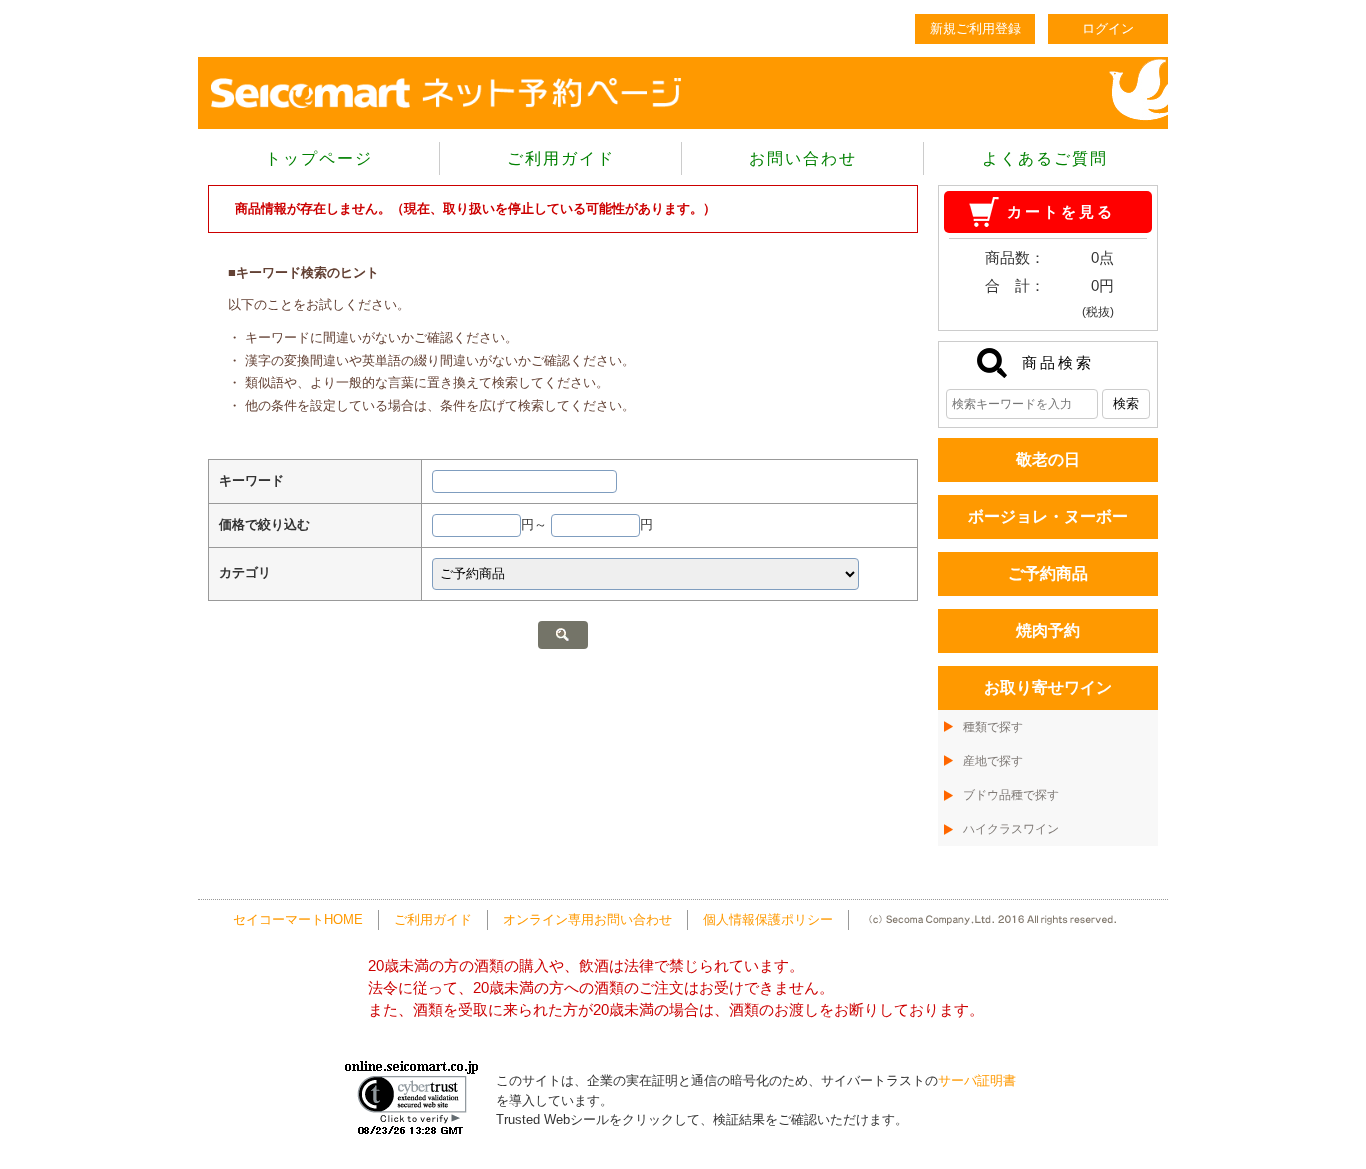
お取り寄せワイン (1048, 687)
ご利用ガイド (561, 158)
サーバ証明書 (977, 1080)
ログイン (1108, 28)
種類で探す (993, 727)
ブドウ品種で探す (1011, 795)
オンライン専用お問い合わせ (587, 919)
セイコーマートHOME (298, 919)
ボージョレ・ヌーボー (1048, 516)
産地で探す (993, 761)
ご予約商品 (1048, 573)
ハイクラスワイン (1011, 829)
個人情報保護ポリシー (768, 919)
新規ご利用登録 (975, 28)
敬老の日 (1048, 459)
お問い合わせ (803, 158)
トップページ (319, 158)
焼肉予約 (1048, 630)
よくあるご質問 (1045, 158)
